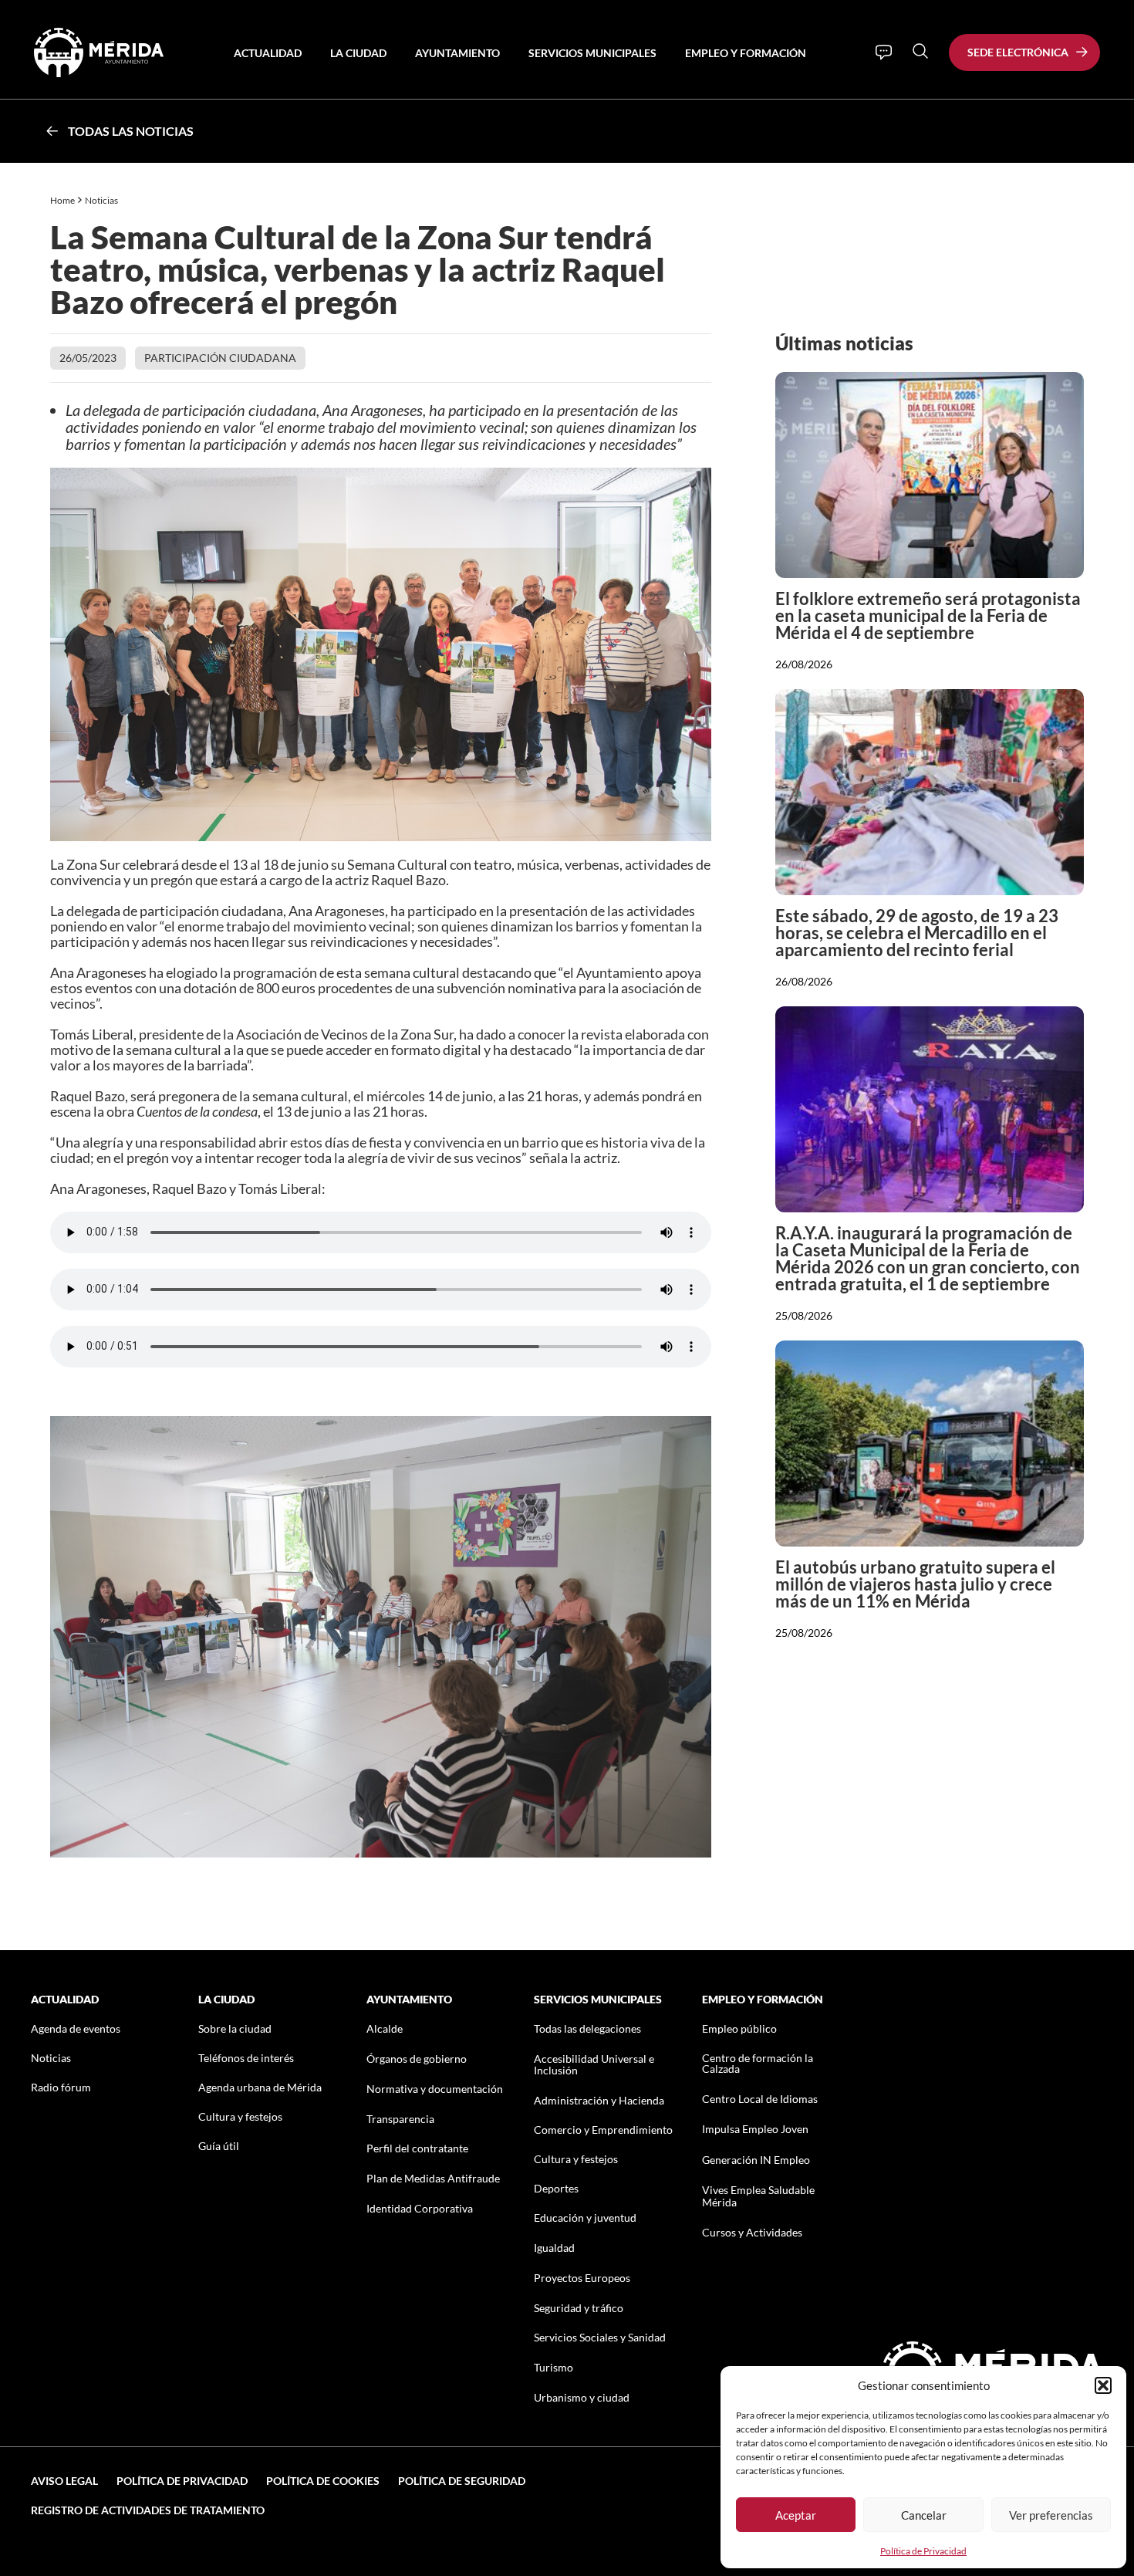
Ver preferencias (1051, 2515)
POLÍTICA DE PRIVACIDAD (182, 2481)
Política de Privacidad (923, 2551)
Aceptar (796, 2515)
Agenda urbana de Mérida (260, 2087)
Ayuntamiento (457, 53)
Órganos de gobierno (417, 2059)
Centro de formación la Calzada (758, 2063)
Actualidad (268, 53)
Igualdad (554, 2248)
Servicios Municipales (592, 53)
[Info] (884, 52)
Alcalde (385, 2028)
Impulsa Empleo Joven (755, 2129)
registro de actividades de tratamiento (148, 2510)
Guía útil (219, 2146)
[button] (1103, 2385)
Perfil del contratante (417, 2148)
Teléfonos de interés (246, 2058)
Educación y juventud (585, 2218)
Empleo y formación (746, 53)
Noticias (102, 200)
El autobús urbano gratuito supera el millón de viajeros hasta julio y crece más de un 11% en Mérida (915, 1584)
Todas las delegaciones (587, 2028)
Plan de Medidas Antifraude (433, 2178)
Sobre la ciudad (235, 2028)
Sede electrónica (1018, 52)
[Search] (920, 51)
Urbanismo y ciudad (582, 2397)
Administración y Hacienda (599, 2100)
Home (62, 200)
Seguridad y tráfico (579, 2308)
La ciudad (358, 53)
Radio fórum (61, 2087)
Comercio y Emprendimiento (603, 2130)
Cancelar (924, 2515)
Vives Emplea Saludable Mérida (758, 2196)
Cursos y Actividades (752, 2232)
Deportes (556, 2188)
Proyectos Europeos (582, 2278)
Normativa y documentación (435, 2089)
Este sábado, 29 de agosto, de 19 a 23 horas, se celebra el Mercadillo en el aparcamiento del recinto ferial (917, 933)
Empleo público (739, 2028)
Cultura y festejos (240, 2116)
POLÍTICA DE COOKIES (323, 2481)
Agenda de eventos (76, 2028)
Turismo (553, 2367)
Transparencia (400, 2119)
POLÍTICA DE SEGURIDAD (462, 2481)
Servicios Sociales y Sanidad (600, 2337)
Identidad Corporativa (420, 2208)
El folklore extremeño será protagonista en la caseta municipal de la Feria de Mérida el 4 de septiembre (928, 615)
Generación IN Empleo (756, 2160)
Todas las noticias (131, 131)
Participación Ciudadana (220, 358)
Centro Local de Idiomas (760, 2099)
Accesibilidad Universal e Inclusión (594, 2064)
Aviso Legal (64, 2481)
